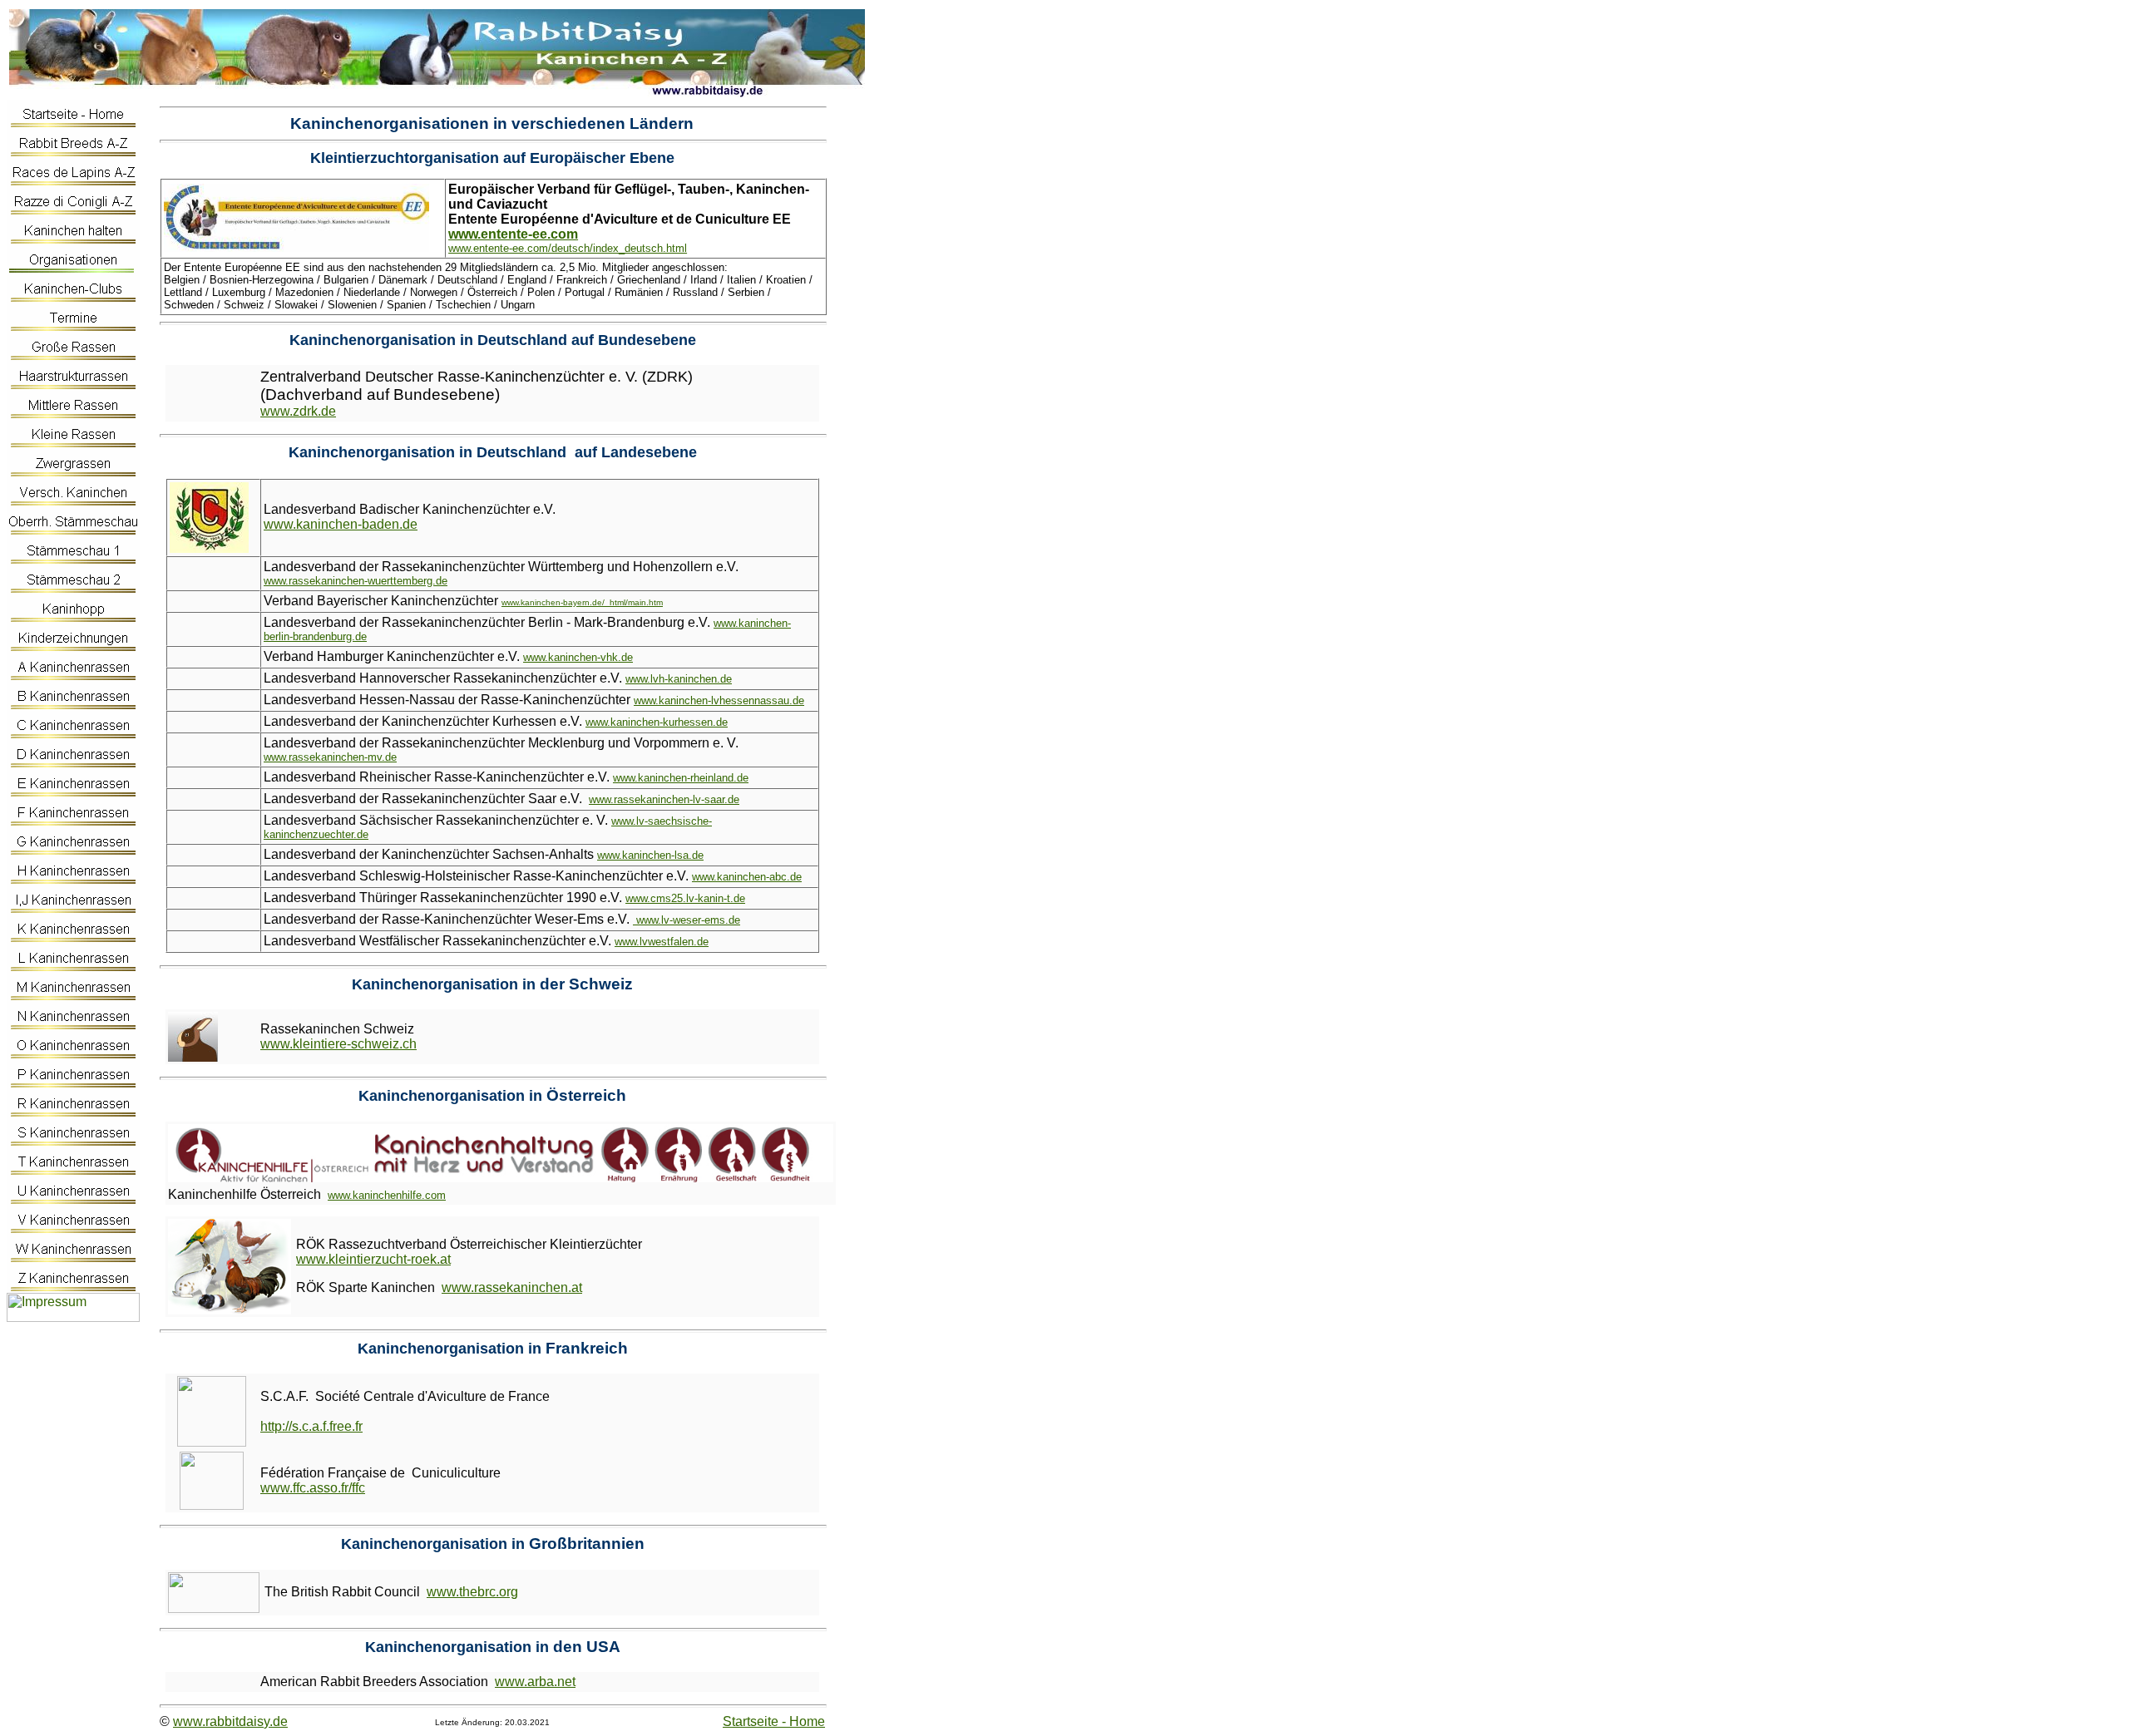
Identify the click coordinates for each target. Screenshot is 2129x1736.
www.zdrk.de (298, 411)
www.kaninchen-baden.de (341, 524)
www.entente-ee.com (513, 234)
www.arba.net (535, 1682)
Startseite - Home (774, 1721)
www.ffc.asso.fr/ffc (313, 1488)
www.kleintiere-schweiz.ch (338, 1044)
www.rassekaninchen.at (512, 1287)
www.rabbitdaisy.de (230, 1721)
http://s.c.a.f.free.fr (311, 1426)
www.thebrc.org (472, 1592)
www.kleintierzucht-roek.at (373, 1259)
